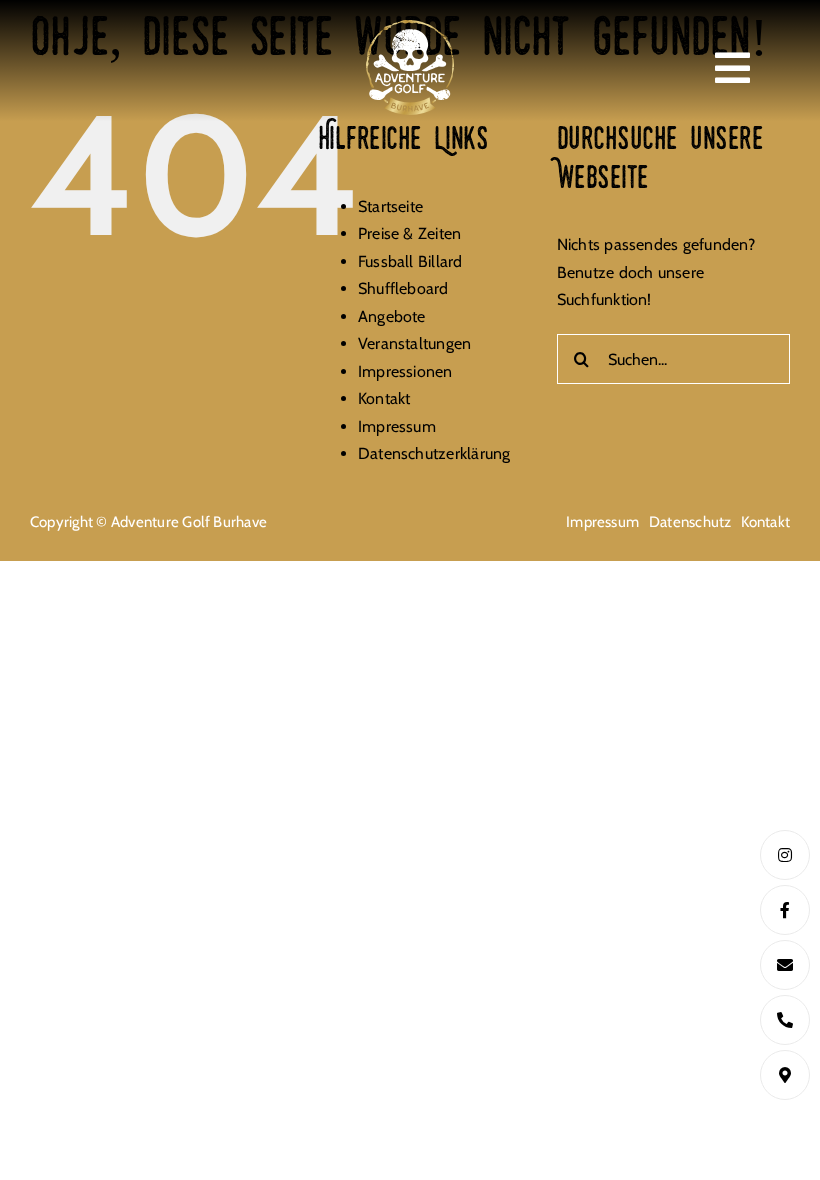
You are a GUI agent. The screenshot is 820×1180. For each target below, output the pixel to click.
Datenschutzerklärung (434, 453)
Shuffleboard (403, 288)
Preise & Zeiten (410, 233)
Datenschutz (690, 522)
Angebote (392, 316)
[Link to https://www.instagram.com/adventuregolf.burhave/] (785, 855)
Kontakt (384, 398)
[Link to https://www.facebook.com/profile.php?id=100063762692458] (785, 910)
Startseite (390, 206)
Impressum (397, 426)
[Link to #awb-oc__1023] (732, 68)
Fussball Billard (410, 261)
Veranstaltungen (415, 343)
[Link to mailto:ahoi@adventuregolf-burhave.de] (785, 965)
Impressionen (405, 371)
